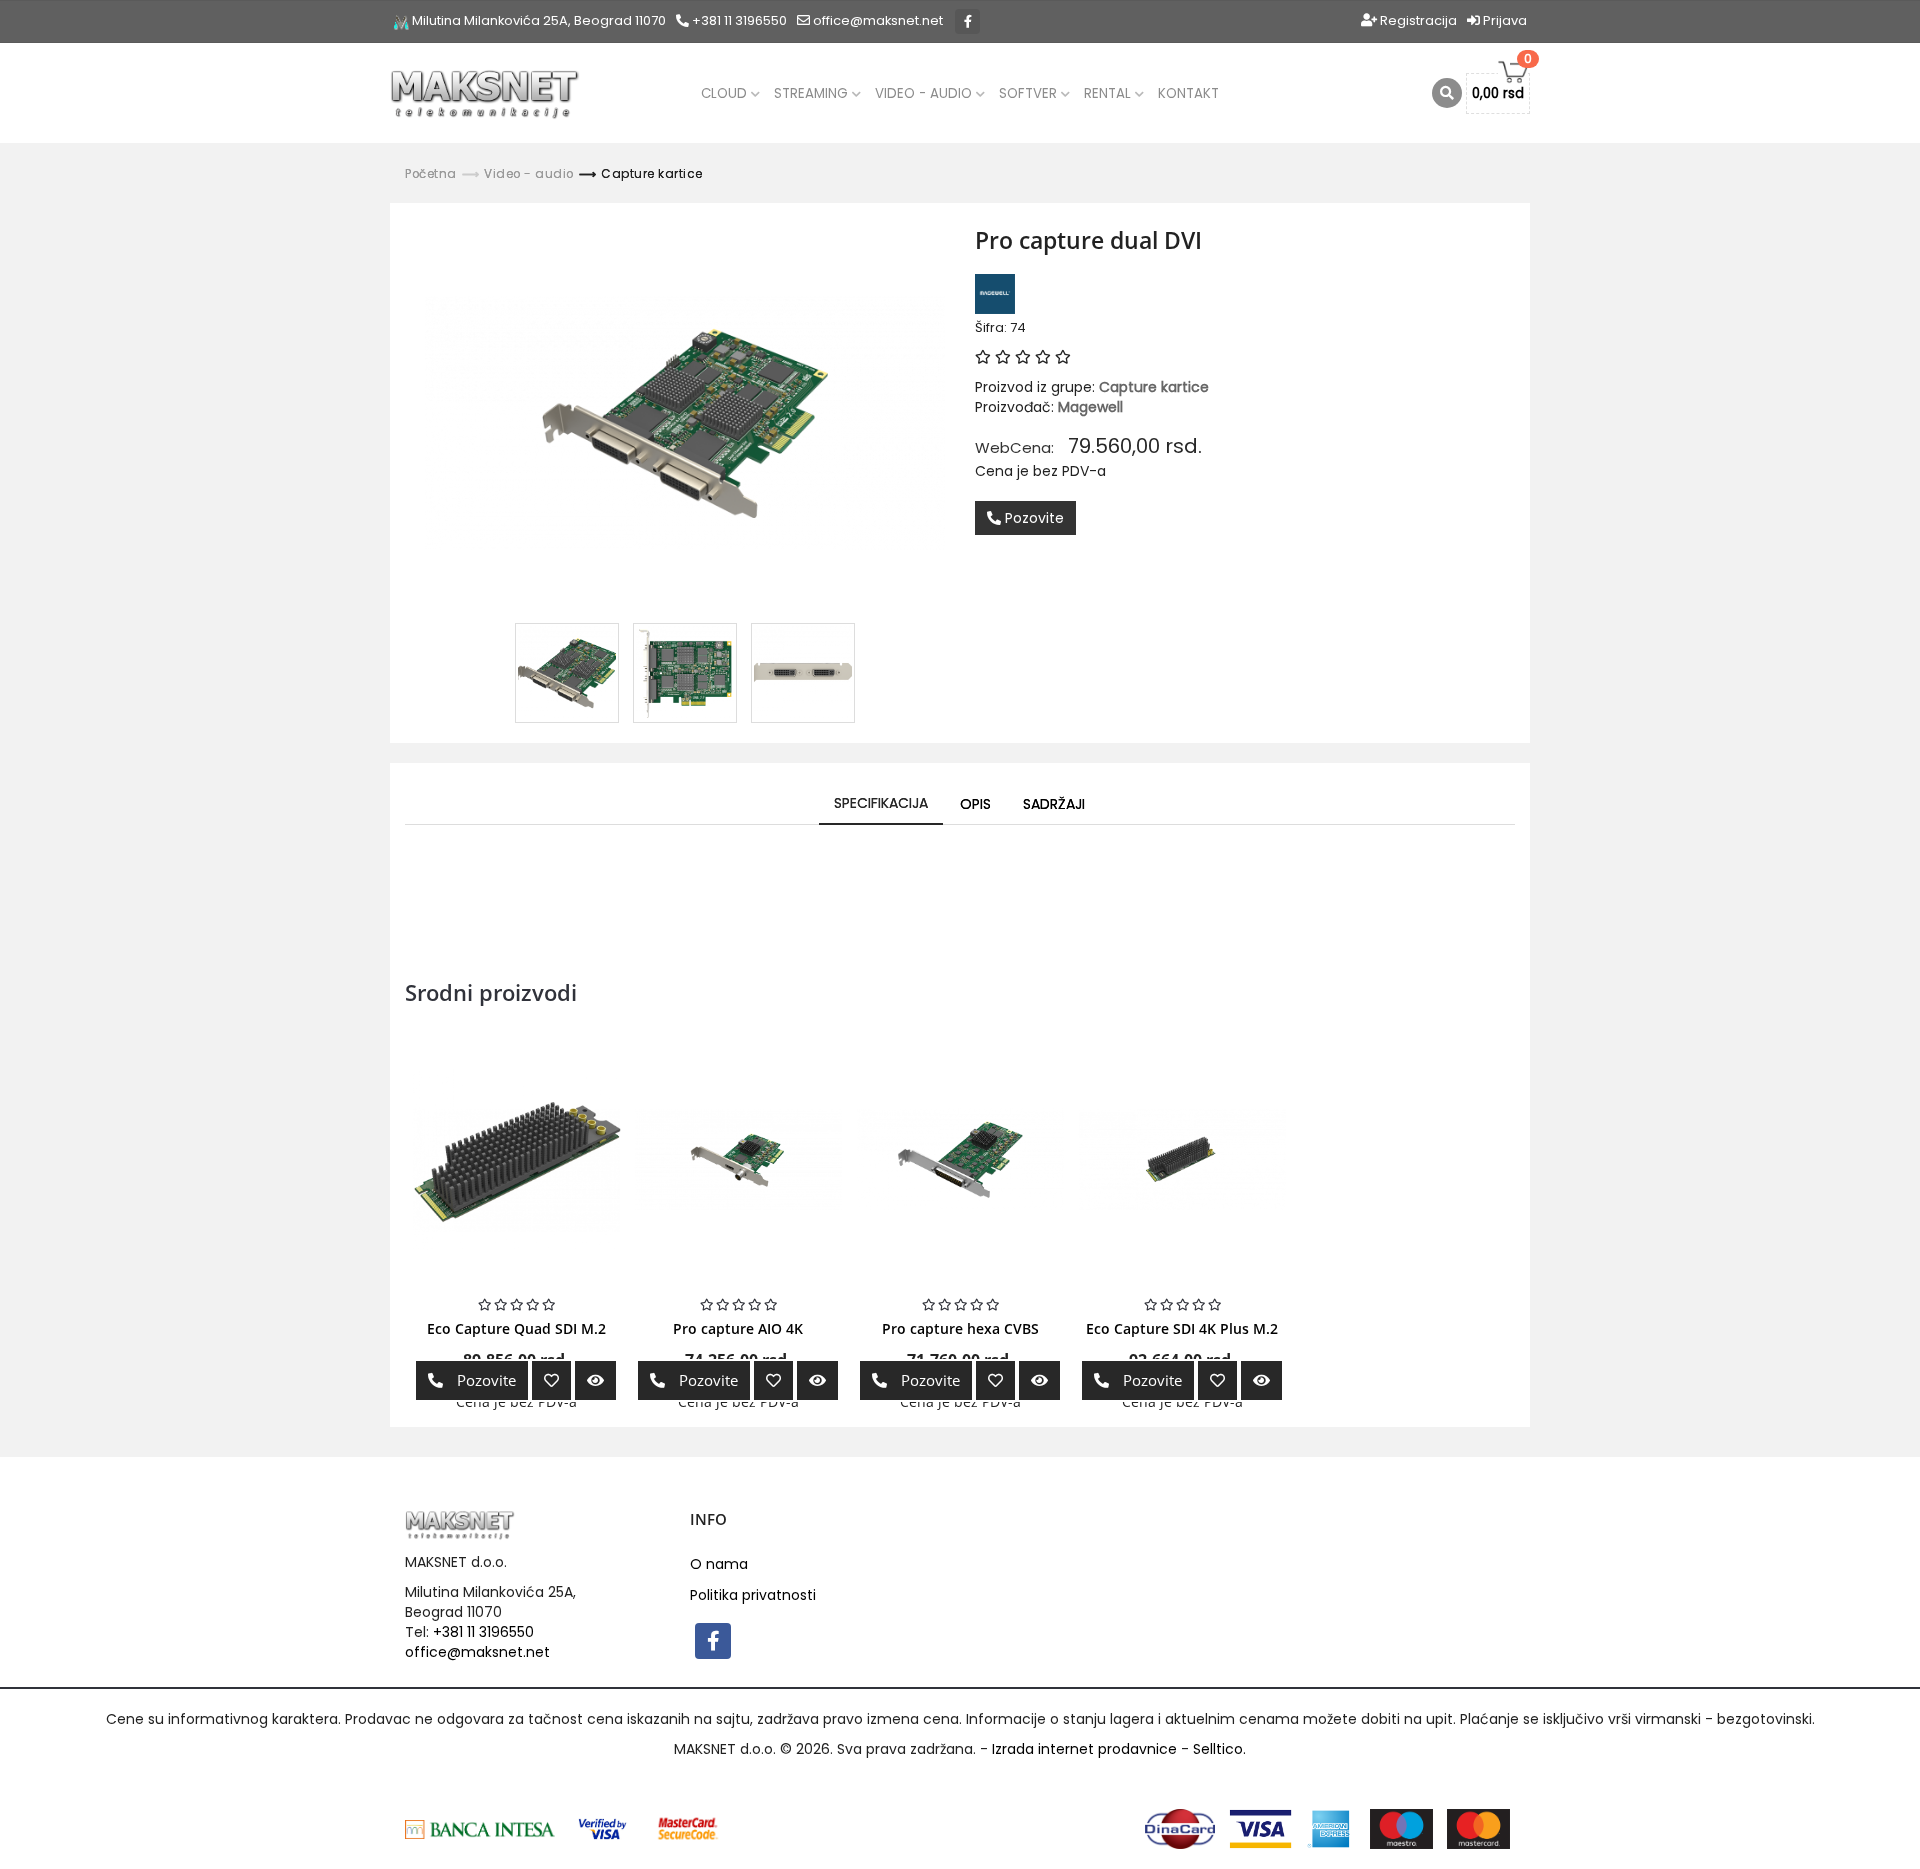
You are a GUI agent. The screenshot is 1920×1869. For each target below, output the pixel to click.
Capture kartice (652, 174)
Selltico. (1219, 1749)
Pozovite (1032, 518)
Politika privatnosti (753, 1595)
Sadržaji (1054, 804)
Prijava (1503, 20)
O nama (719, 1564)
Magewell (1090, 407)
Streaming (813, 93)
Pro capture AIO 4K (738, 1328)
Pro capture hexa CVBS (960, 1328)
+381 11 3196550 (738, 20)
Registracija (1417, 20)
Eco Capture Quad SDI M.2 (516, 1328)
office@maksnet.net (477, 1652)
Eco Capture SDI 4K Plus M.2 (1182, 1328)
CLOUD (726, 93)
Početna (431, 174)
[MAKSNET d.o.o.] (485, 93)
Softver (1030, 93)
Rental (1109, 93)
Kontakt (1188, 93)
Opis (975, 804)
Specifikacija (881, 803)
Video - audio (925, 93)
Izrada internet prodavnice (1084, 1749)
